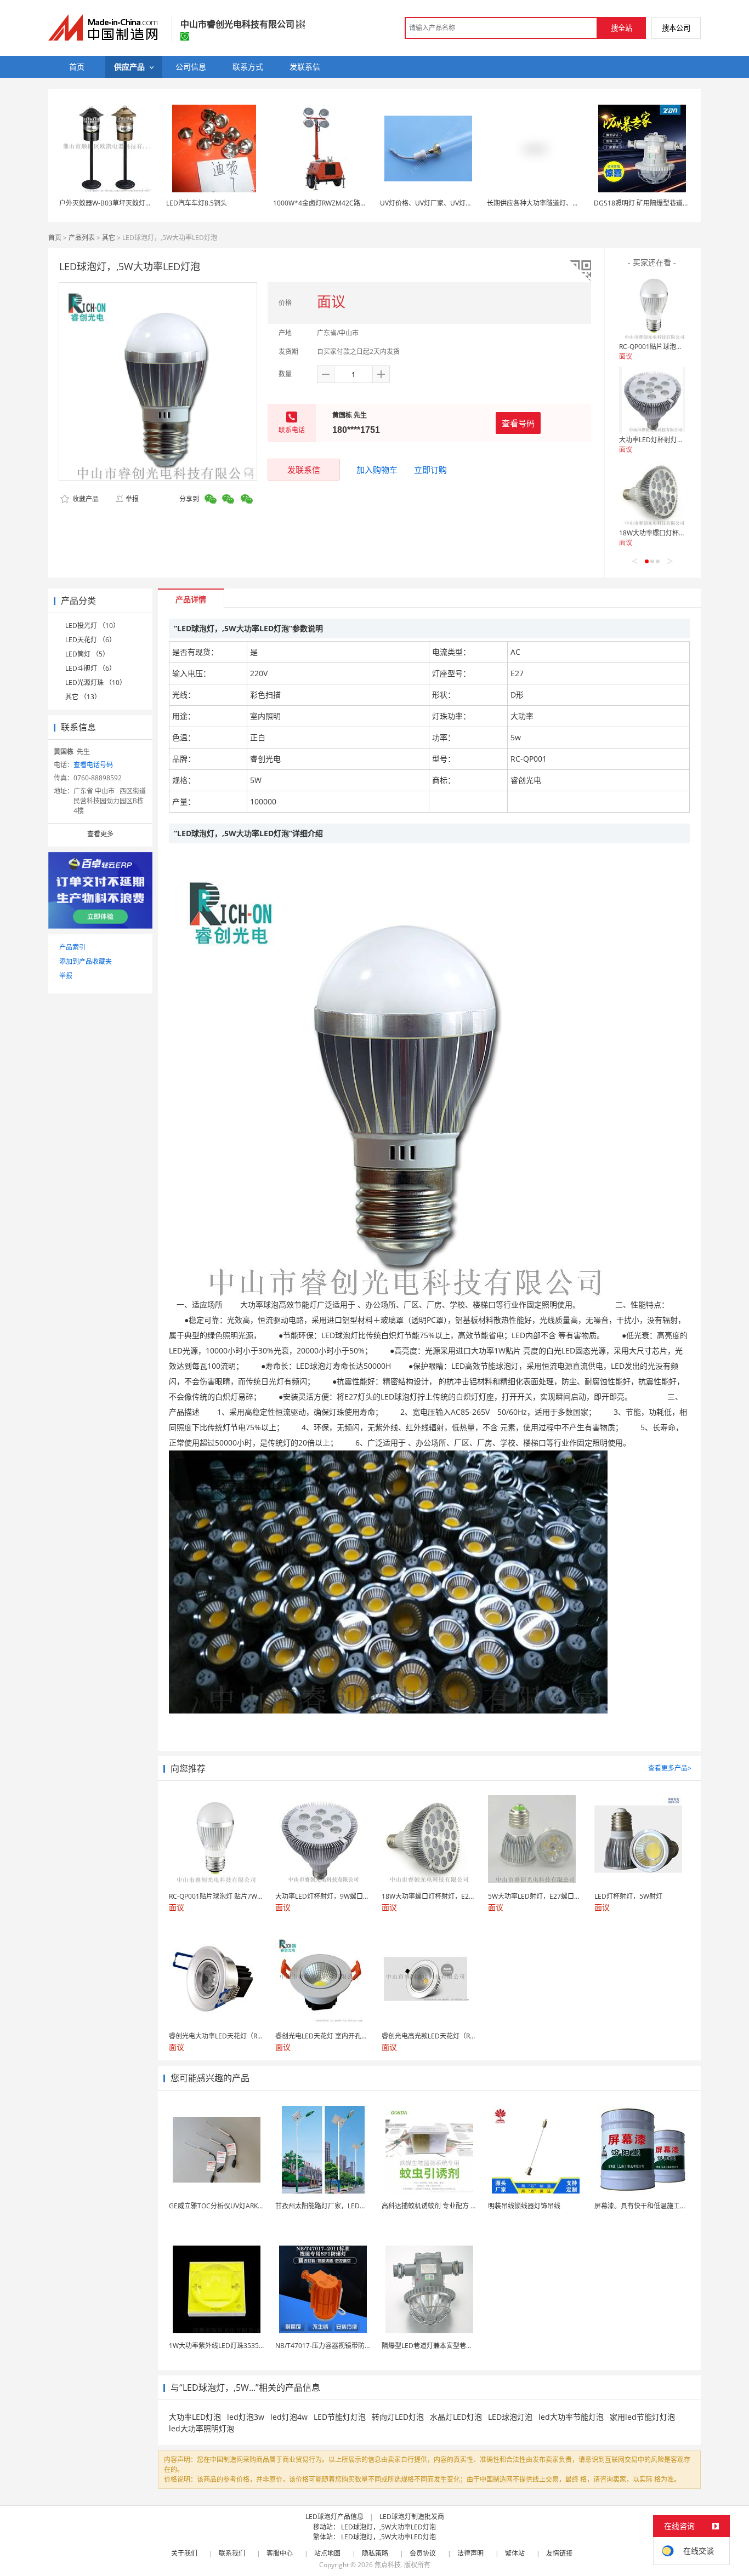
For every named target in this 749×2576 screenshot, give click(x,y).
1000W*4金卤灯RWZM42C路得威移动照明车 (340, 203)
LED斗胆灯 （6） (90, 668)
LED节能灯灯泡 (340, 2417)
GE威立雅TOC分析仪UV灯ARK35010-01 (228, 2206)
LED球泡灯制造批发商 (412, 2517)
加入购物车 (377, 470)
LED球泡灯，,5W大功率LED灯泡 (388, 2527)
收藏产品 (85, 499)
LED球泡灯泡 (510, 2417)
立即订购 (430, 470)
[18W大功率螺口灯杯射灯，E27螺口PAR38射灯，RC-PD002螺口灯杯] (652, 493)
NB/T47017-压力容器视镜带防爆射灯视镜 (336, 2346)
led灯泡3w (246, 2417)
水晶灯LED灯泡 (456, 2417)
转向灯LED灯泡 (398, 2417)
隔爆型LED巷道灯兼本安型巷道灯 (430, 2346)
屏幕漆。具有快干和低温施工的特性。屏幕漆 (660, 2206)
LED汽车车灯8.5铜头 (197, 203)
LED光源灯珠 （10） (96, 682)
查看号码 (518, 423)
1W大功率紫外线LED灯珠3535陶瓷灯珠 (227, 2346)
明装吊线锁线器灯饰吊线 (524, 2206)
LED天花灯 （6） (90, 640)
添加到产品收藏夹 (86, 961)
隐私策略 (375, 2553)
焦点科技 (388, 2565)
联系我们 (232, 2553)
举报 (132, 499)
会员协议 (423, 2553)
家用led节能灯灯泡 (642, 2417)
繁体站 (515, 2553)
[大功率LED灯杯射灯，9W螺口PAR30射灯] (652, 399)
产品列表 (82, 238)
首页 (55, 238)
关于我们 (184, 2553)
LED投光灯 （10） (92, 626)
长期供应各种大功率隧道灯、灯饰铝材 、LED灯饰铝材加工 (573, 203)
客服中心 (280, 2553)
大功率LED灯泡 (195, 2417)
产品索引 (72, 947)
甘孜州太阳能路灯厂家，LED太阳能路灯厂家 (341, 2206)
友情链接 (559, 2553)
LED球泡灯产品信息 (334, 2517)
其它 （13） (83, 697)
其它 (109, 238)
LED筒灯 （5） (87, 654)
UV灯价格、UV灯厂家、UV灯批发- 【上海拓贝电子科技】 (464, 203)
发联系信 (304, 470)
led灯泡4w (289, 2417)
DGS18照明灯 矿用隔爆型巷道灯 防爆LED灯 (658, 203)
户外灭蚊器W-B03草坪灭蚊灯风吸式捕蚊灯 (122, 203)
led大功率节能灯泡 (571, 2417)
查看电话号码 (93, 765)
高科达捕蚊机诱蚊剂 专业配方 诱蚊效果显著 (446, 2206)
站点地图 (327, 2553)
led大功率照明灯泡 (202, 2428)
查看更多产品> (670, 1768)
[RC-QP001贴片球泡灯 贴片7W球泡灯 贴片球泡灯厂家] (652, 306)
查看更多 (100, 834)
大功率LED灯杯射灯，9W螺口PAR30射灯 (679, 440)
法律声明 (470, 2553)
